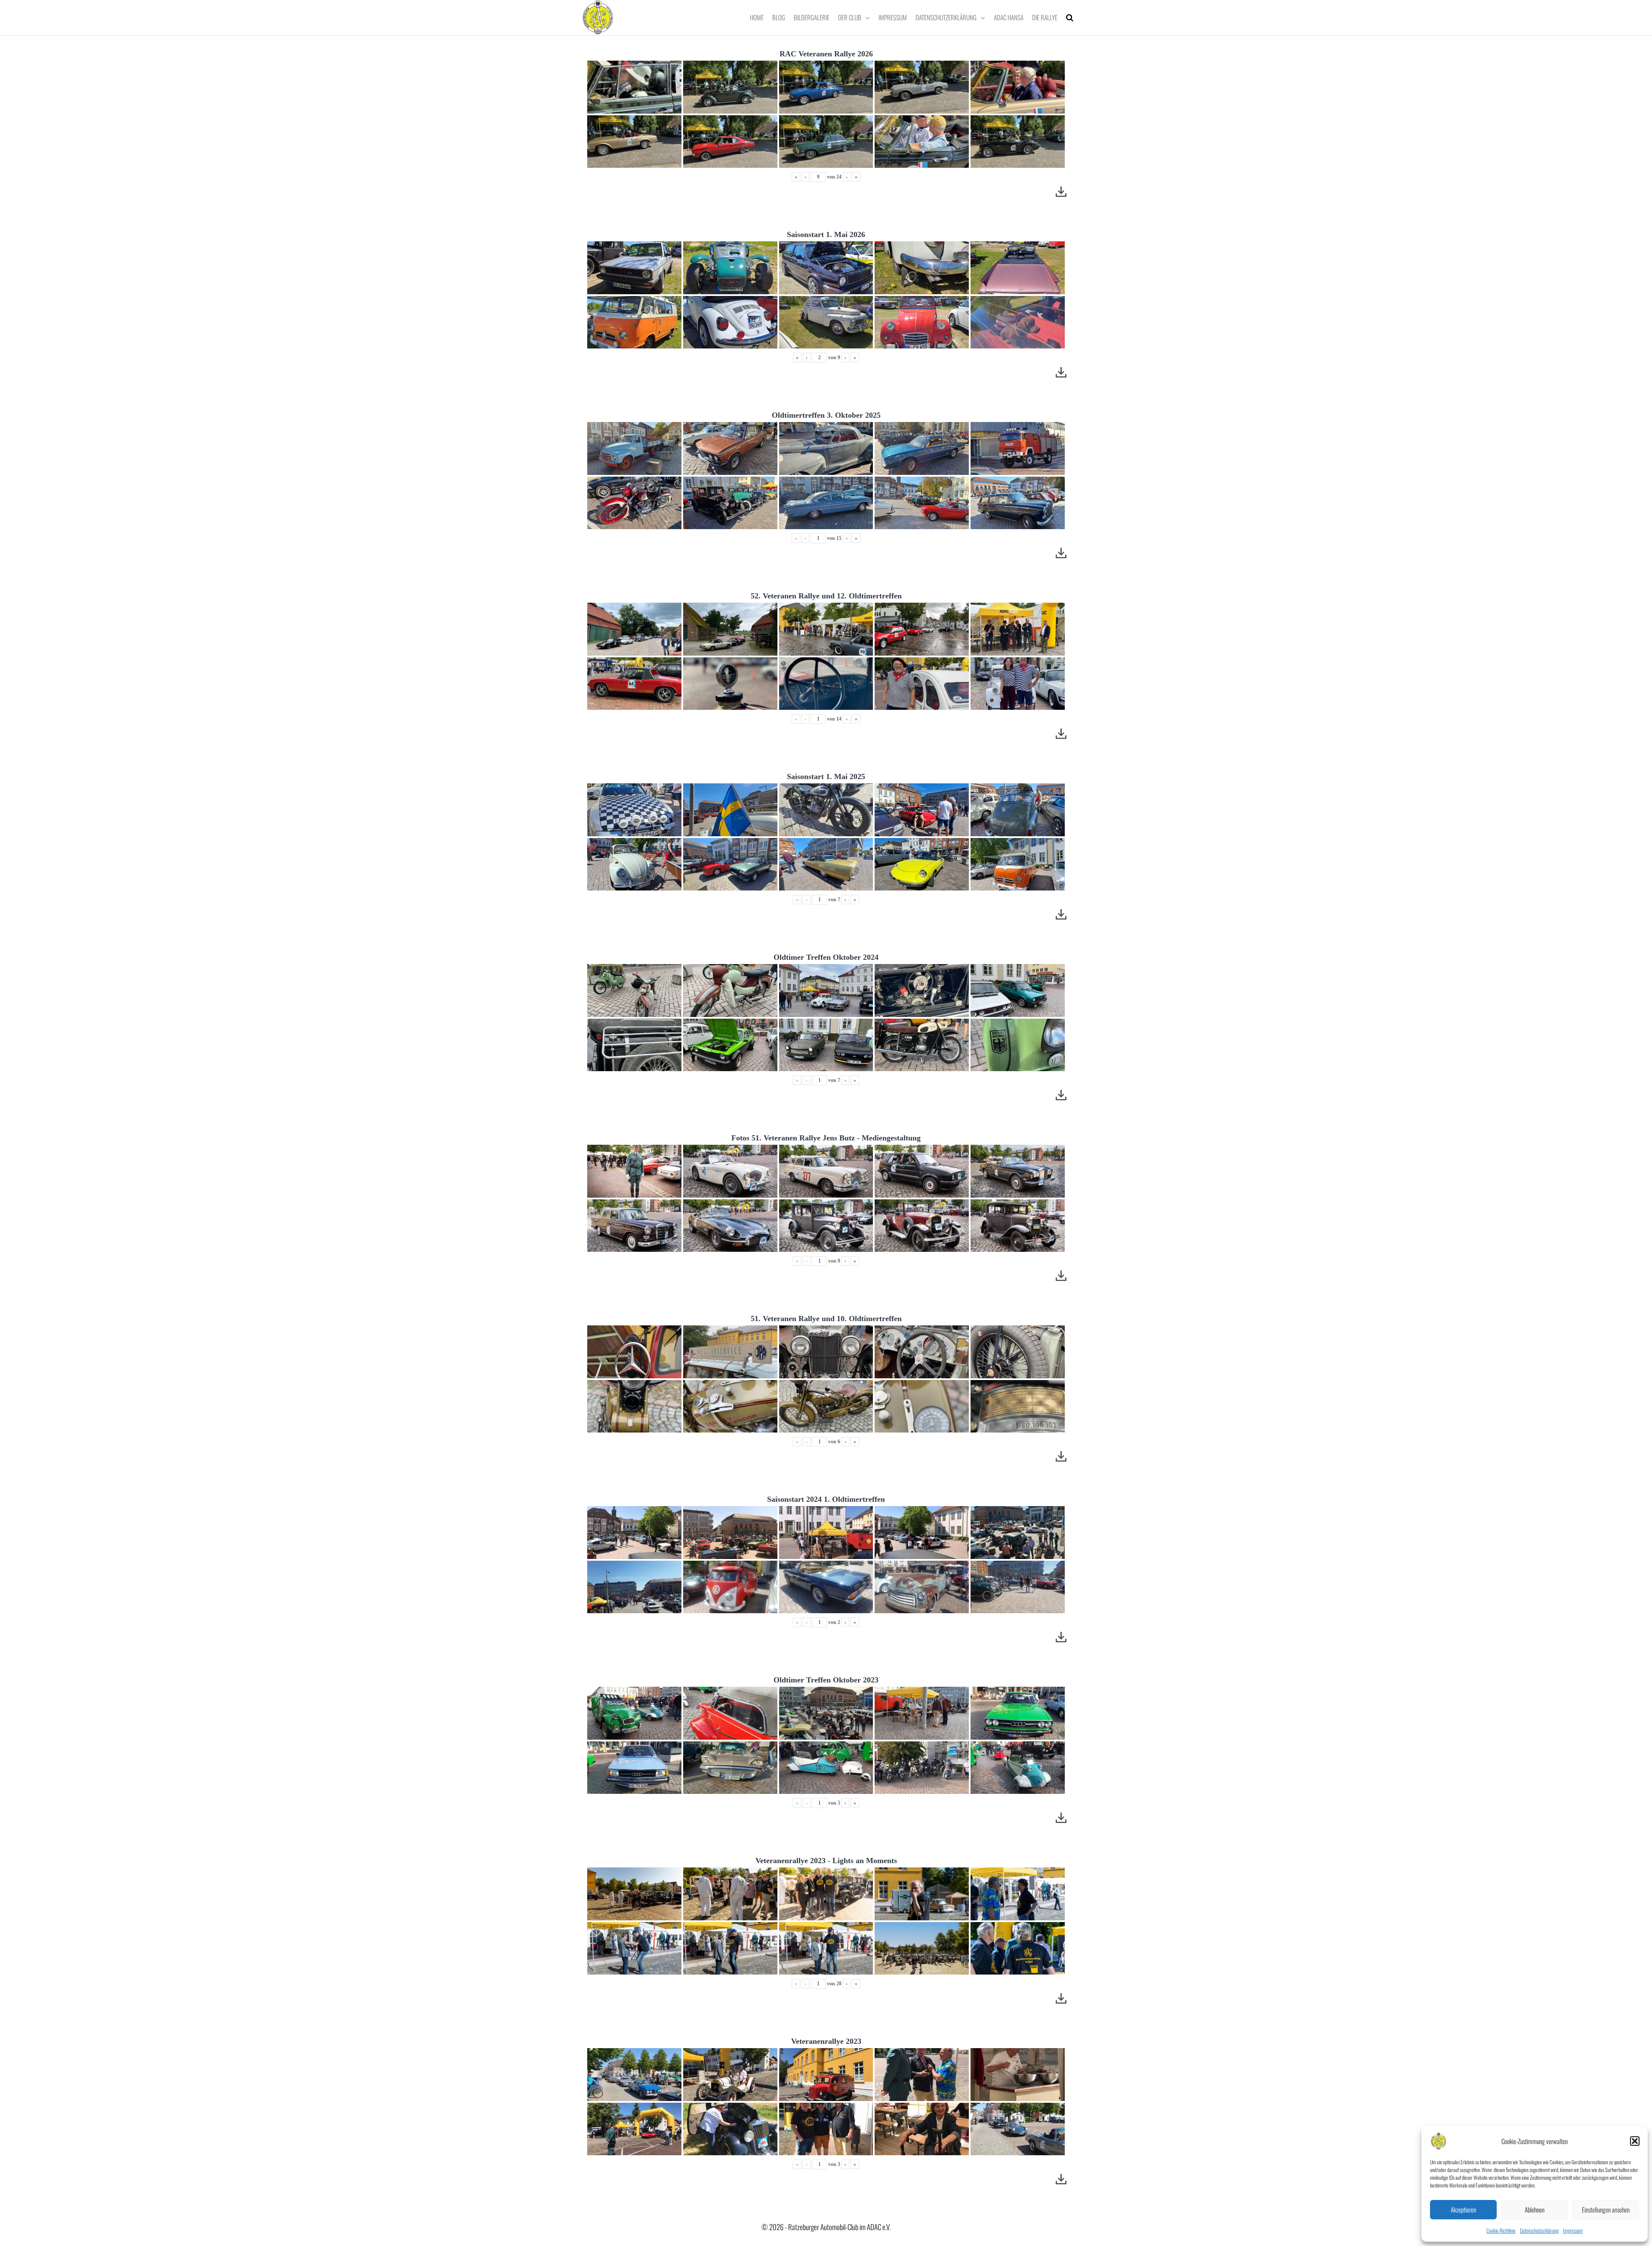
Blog (779, 17)
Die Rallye (1045, 17)
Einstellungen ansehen (1606, 2209)
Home (757, 17)
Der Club (850, 17)
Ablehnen (1535, 2209)
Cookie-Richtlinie (1501, 2230)
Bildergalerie (812, 17)
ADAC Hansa (1009, 17)
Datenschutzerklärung (1539, 2230)
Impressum (1573, 2230)
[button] (1635, 2141)
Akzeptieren (1463, 2209)
